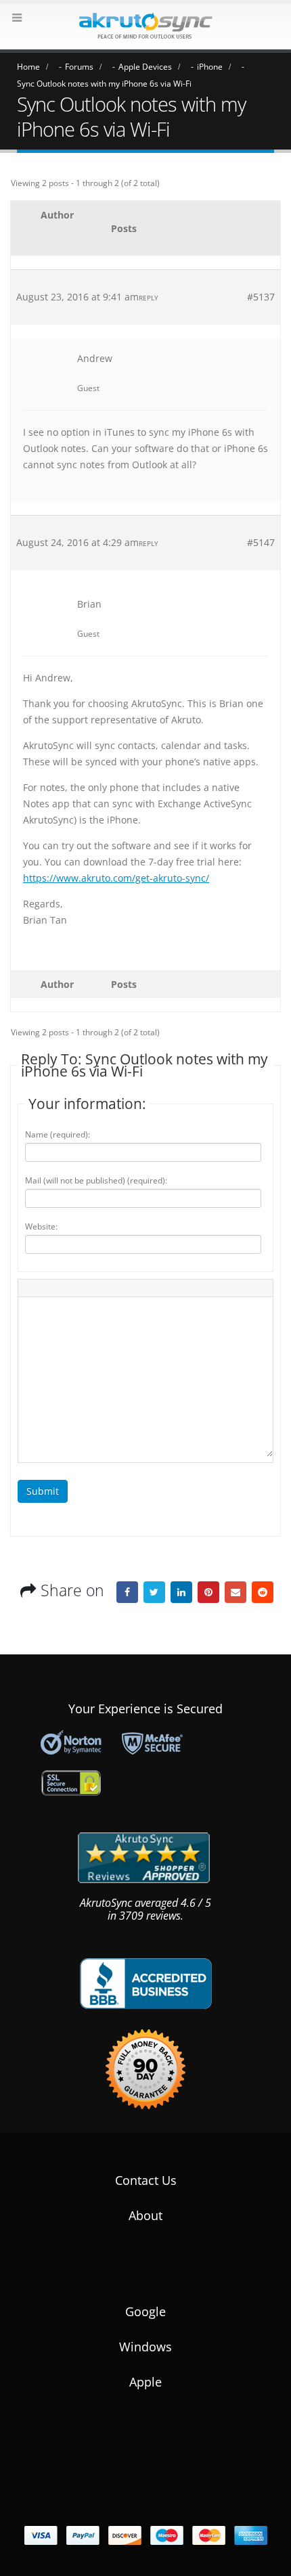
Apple (145, 2382)
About (145, 2215)
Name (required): (58, 1134)
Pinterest (208, 1592)
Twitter (154, 1592)
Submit (43, 1491)
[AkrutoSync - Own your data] (145, 26)
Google (145, 2311)
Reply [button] (149, 298)
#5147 (261, 542)
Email (236, 1592)
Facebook (127, 1592)
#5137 (261, 297)
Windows (145, 2347)
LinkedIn (181, 1592)
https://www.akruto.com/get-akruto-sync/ (116, 878)
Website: (41, 1226)
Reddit (263, 1592)
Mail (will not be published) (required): (96, 1180)
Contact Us (146, 2180)
